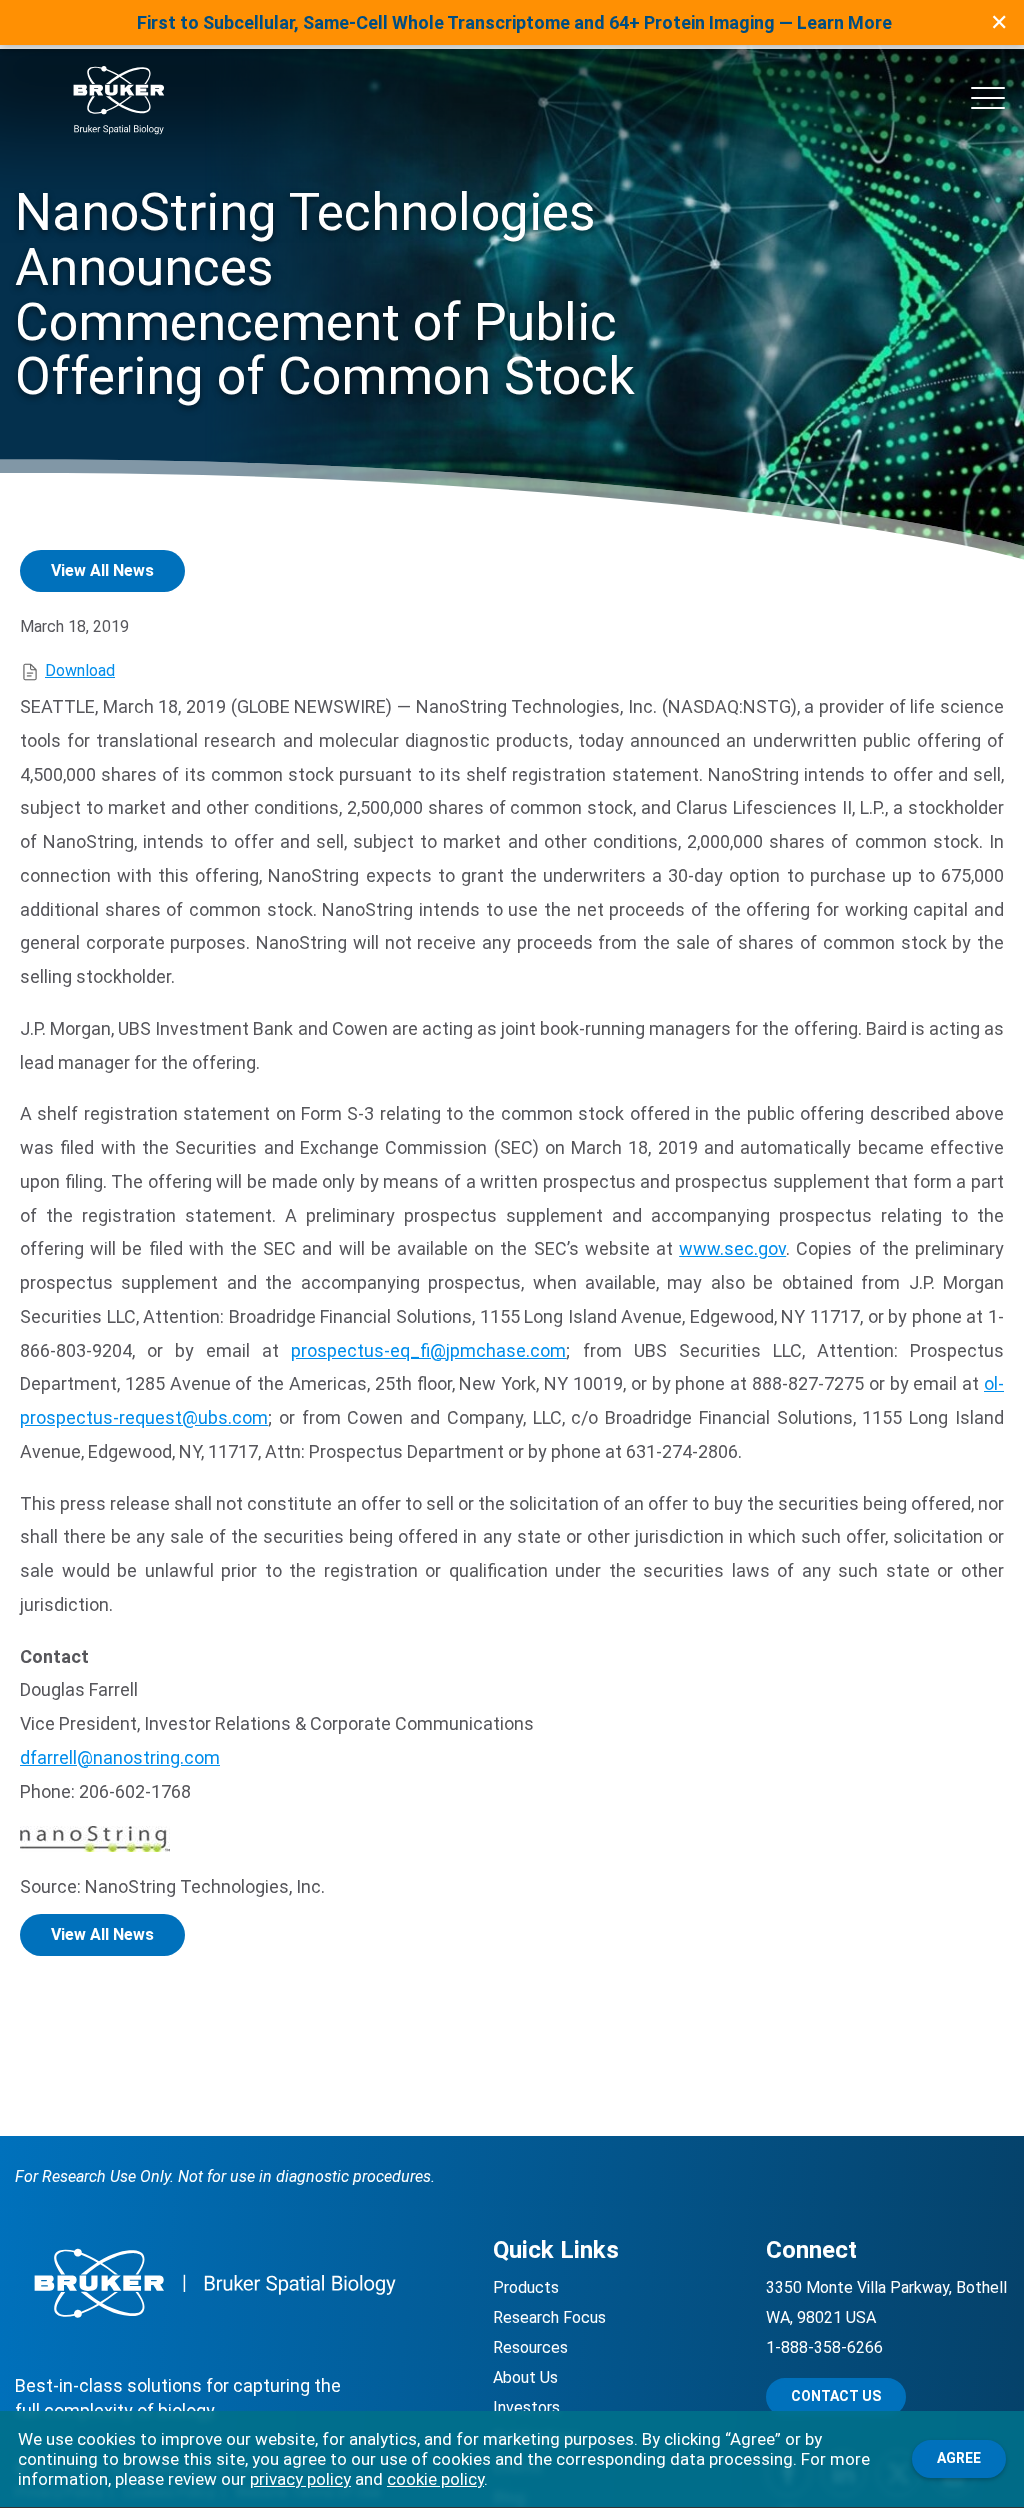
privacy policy (300, 2479)
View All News (102, 570)
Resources (530, 2347)
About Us (525, 2377)
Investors (526, 2407)
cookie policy (435, 2479)
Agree (959, 2458)
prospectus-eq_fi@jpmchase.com (428, 1350)
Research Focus (549, 2317)
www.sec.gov (732, 1248)
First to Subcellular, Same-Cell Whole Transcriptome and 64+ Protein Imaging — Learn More (514, 22)
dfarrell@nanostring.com (120, 1757)
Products (526, 2287)
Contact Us (836, 2396)
